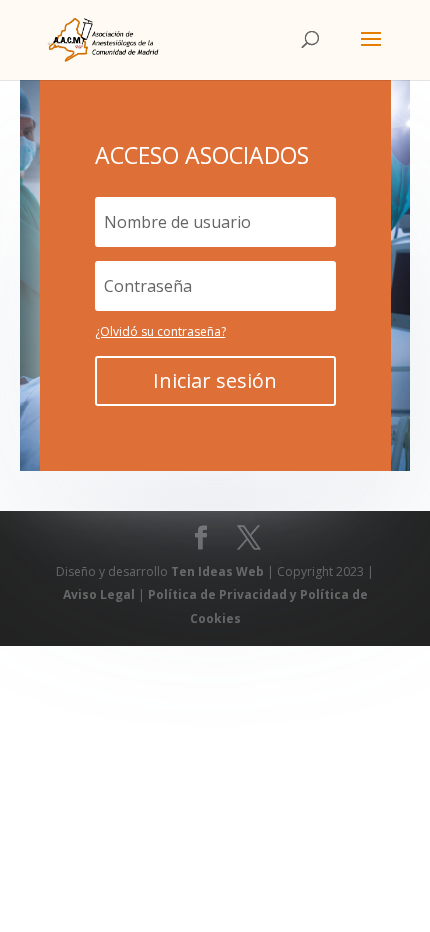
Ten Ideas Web (219, 571)
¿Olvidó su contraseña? (160, 331)
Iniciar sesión (215, 380)
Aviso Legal (100, 594)
